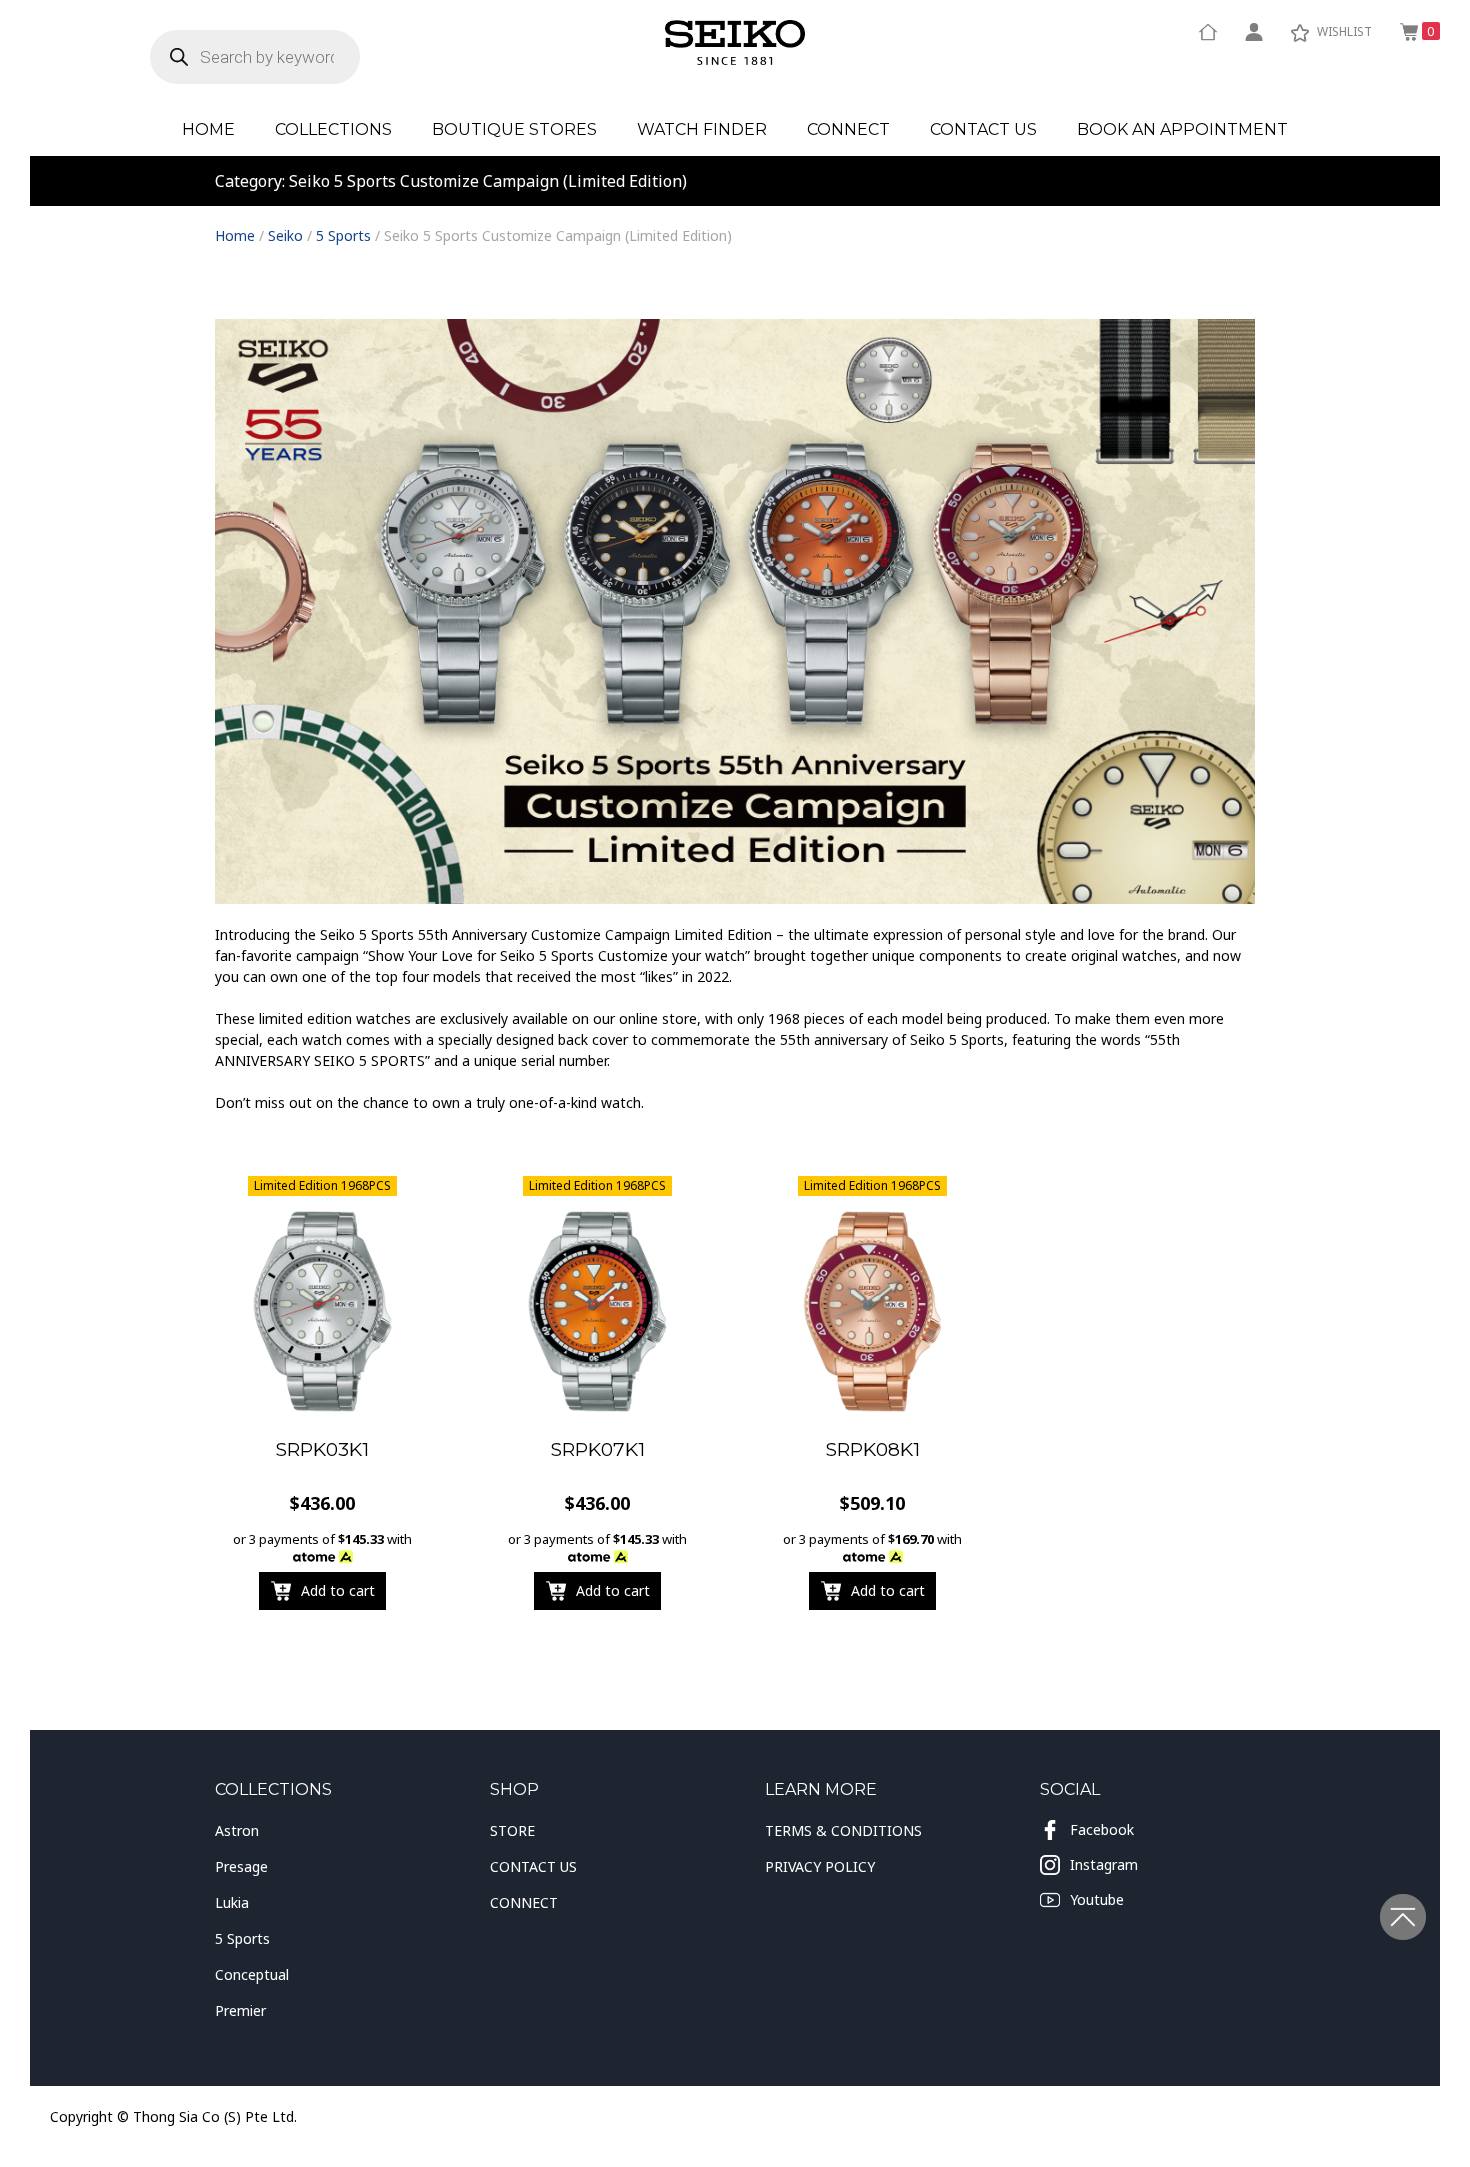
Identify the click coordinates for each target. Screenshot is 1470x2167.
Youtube (1097, 1899)
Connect (848, 129)
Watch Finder (702, 129)
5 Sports (343, 235)
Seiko (285, 235)
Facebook (1102, 1829)
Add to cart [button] (338, 1590)
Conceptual (252, 1974)
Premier (240, 2010)
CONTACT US (533, 1866)
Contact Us (983, 129)
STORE (512, 1830)
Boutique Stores (514, 129)
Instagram (1104, 1864)
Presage (241, 1866)
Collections (333, 129)
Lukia (232, 1902)
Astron (237, 1830)
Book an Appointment (1182, 129)
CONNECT (524, 1902)
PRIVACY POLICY (820, 1866)
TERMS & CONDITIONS (843, 1830)
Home (208, 129)
